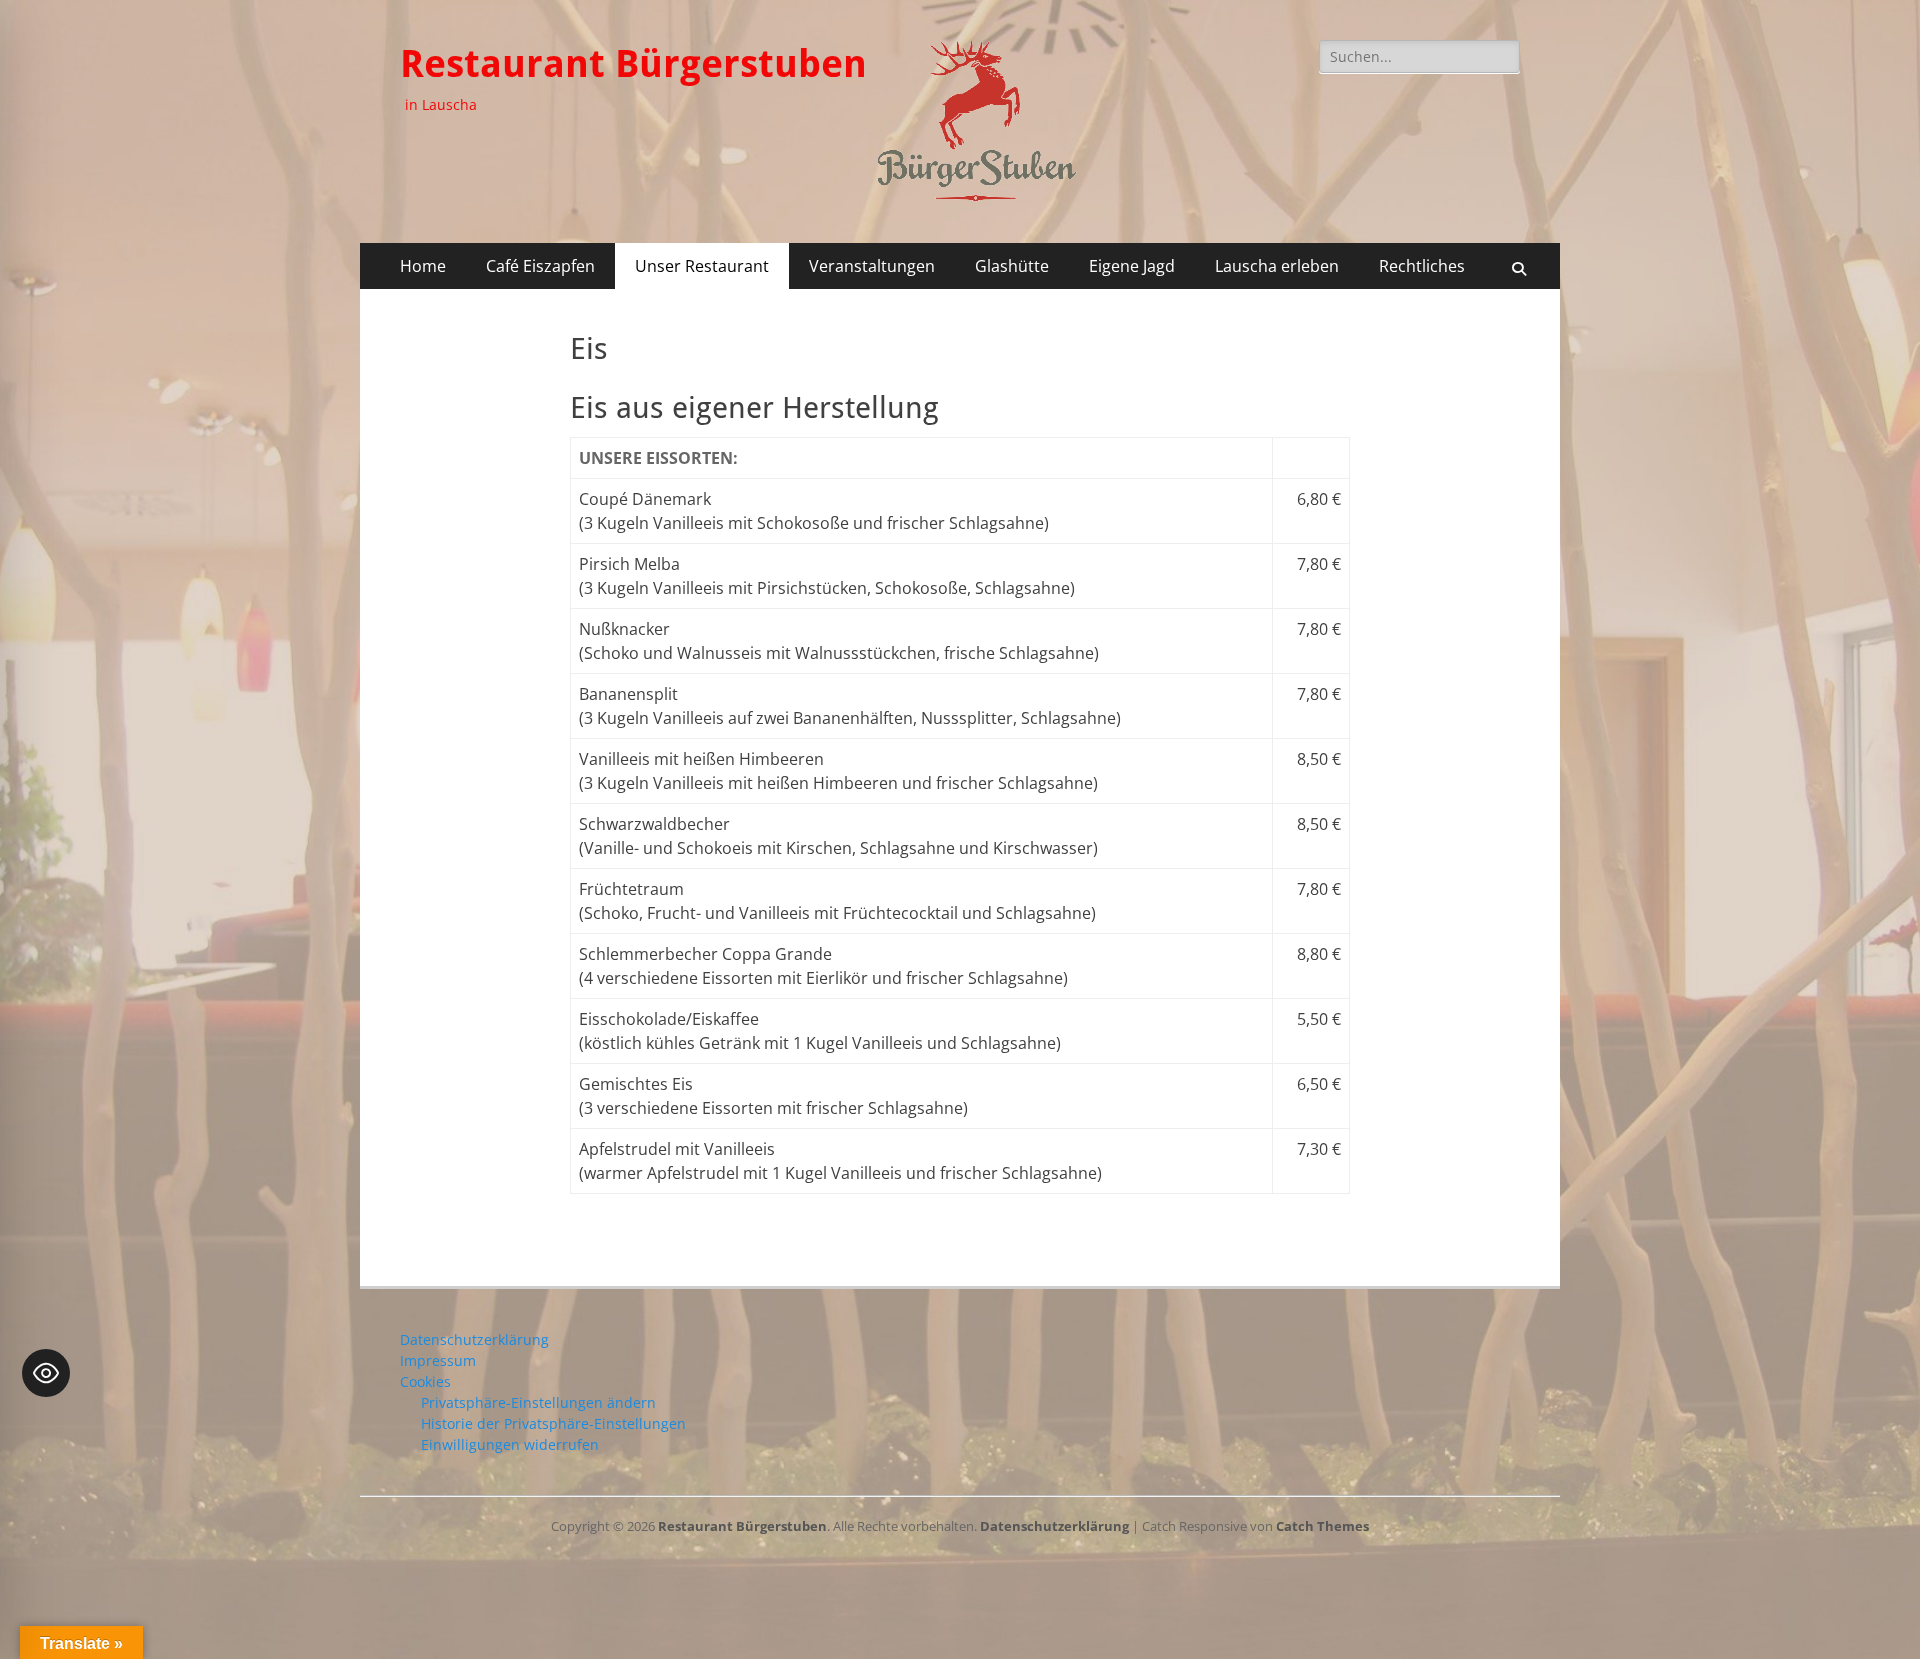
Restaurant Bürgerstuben (633, 64)
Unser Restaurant (702, 266)
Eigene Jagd (1132, 266)
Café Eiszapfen (540, 266)
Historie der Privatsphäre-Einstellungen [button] (553, 1423)
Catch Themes (1322, 1526)
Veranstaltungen (872, 266)
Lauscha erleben (1277, 266)
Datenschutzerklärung (474, 1339)
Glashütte (1012, 266)
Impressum (438, 1360)
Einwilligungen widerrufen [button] (510, 1444)
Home (423, 266)
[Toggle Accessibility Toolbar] (46, 1373)
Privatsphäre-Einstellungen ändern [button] (538, 1402)
